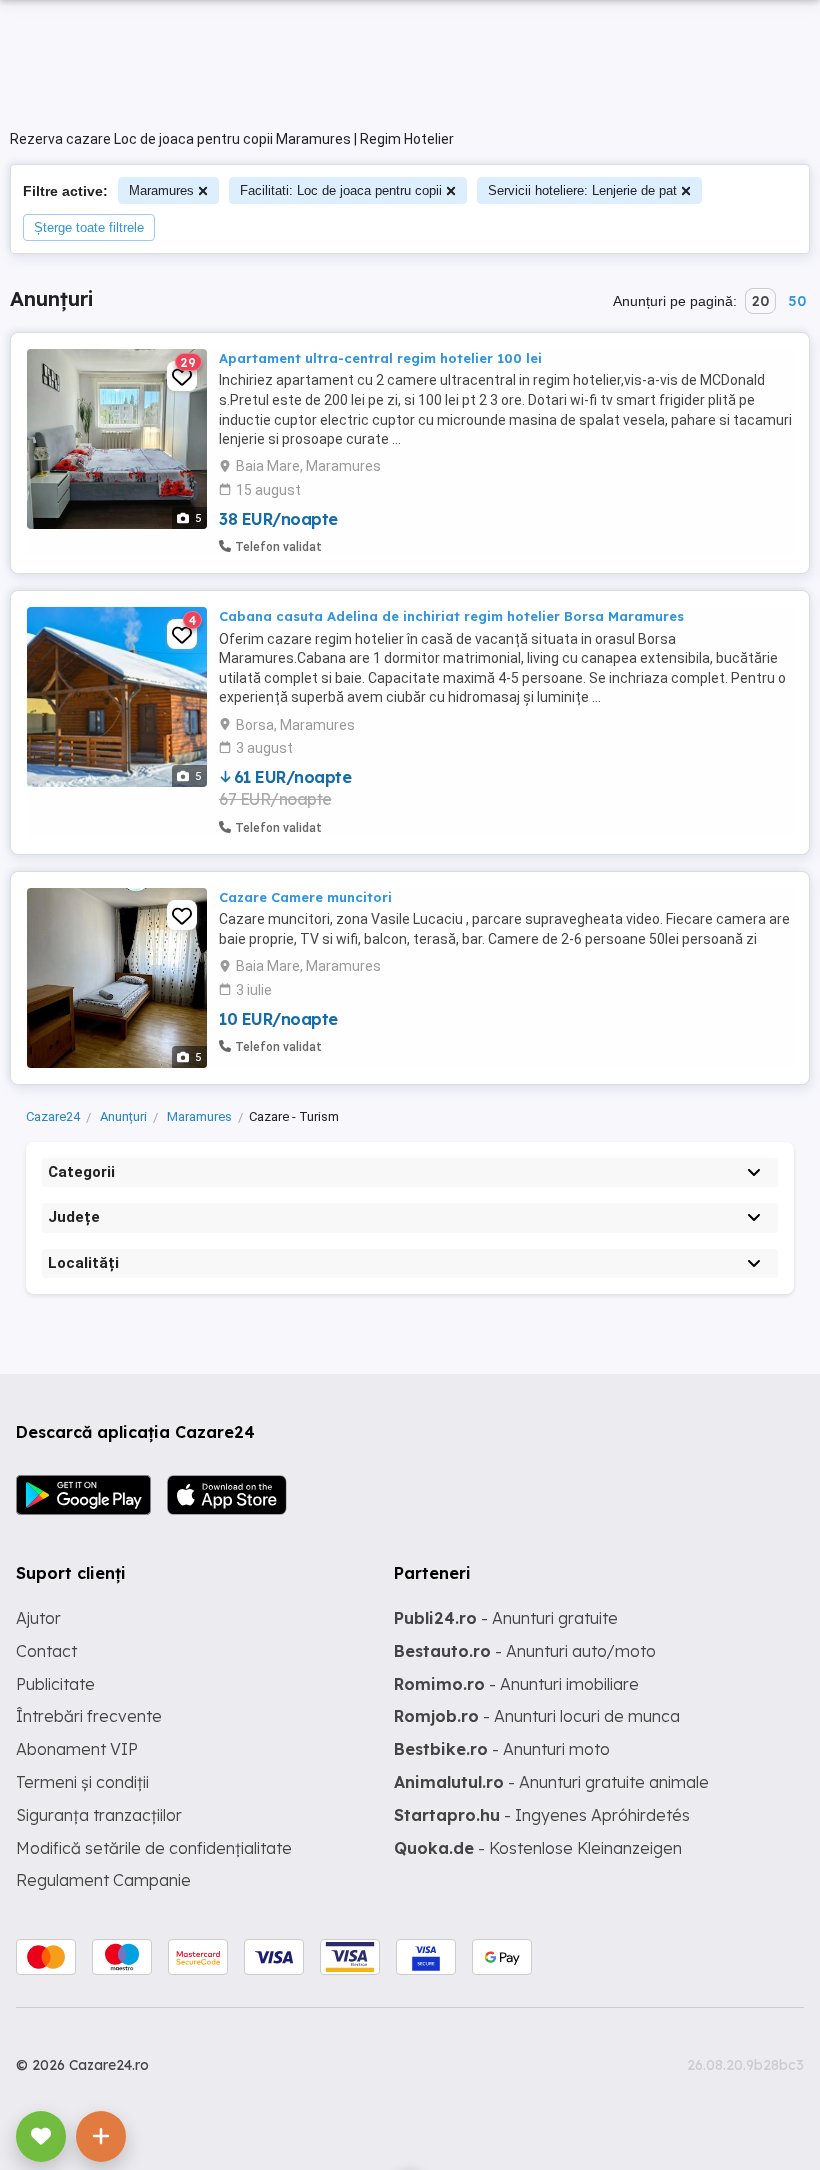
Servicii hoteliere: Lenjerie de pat (582, 190)
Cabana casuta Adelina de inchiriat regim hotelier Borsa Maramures (451, 616)
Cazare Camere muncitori (305, 897)
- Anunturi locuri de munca (537, 1716)
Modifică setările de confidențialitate (154, 1848)
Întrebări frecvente (89, 1716)
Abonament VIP (77, 1749)
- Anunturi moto (502, 1749)
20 (760, 301)
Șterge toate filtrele (89, 227)
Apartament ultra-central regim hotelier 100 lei (380, 358)
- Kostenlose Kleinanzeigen (538, 1848)
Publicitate (55, 1684)
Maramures (161, 190)
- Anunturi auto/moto (525, 1651)
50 (797, 301)
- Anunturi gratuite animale (551, 1782)
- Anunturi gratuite (506, 1618)
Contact (46, 1651)
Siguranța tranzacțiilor (99, 1815)
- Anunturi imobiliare (516, 1684)
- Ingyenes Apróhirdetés (542, 1815)
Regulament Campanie (103, 1880)
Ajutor (38, 1618)
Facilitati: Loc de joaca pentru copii (341, 190)
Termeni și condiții (82, 1782)
